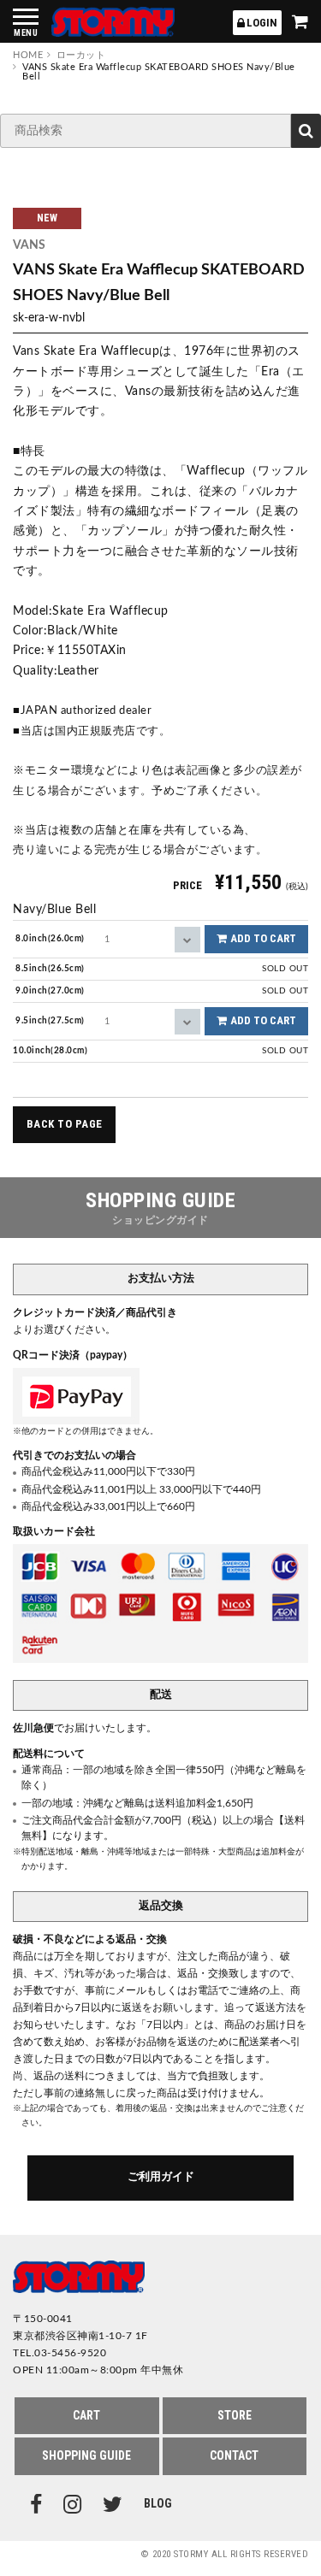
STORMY (113, 22)
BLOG (158, 2504)
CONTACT (234, 2455)
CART (86, 2415)
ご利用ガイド (161, 2177)
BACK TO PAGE (65, 1124)
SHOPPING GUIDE (86, 2455)
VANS (29, 245)
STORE (235, 2415)
